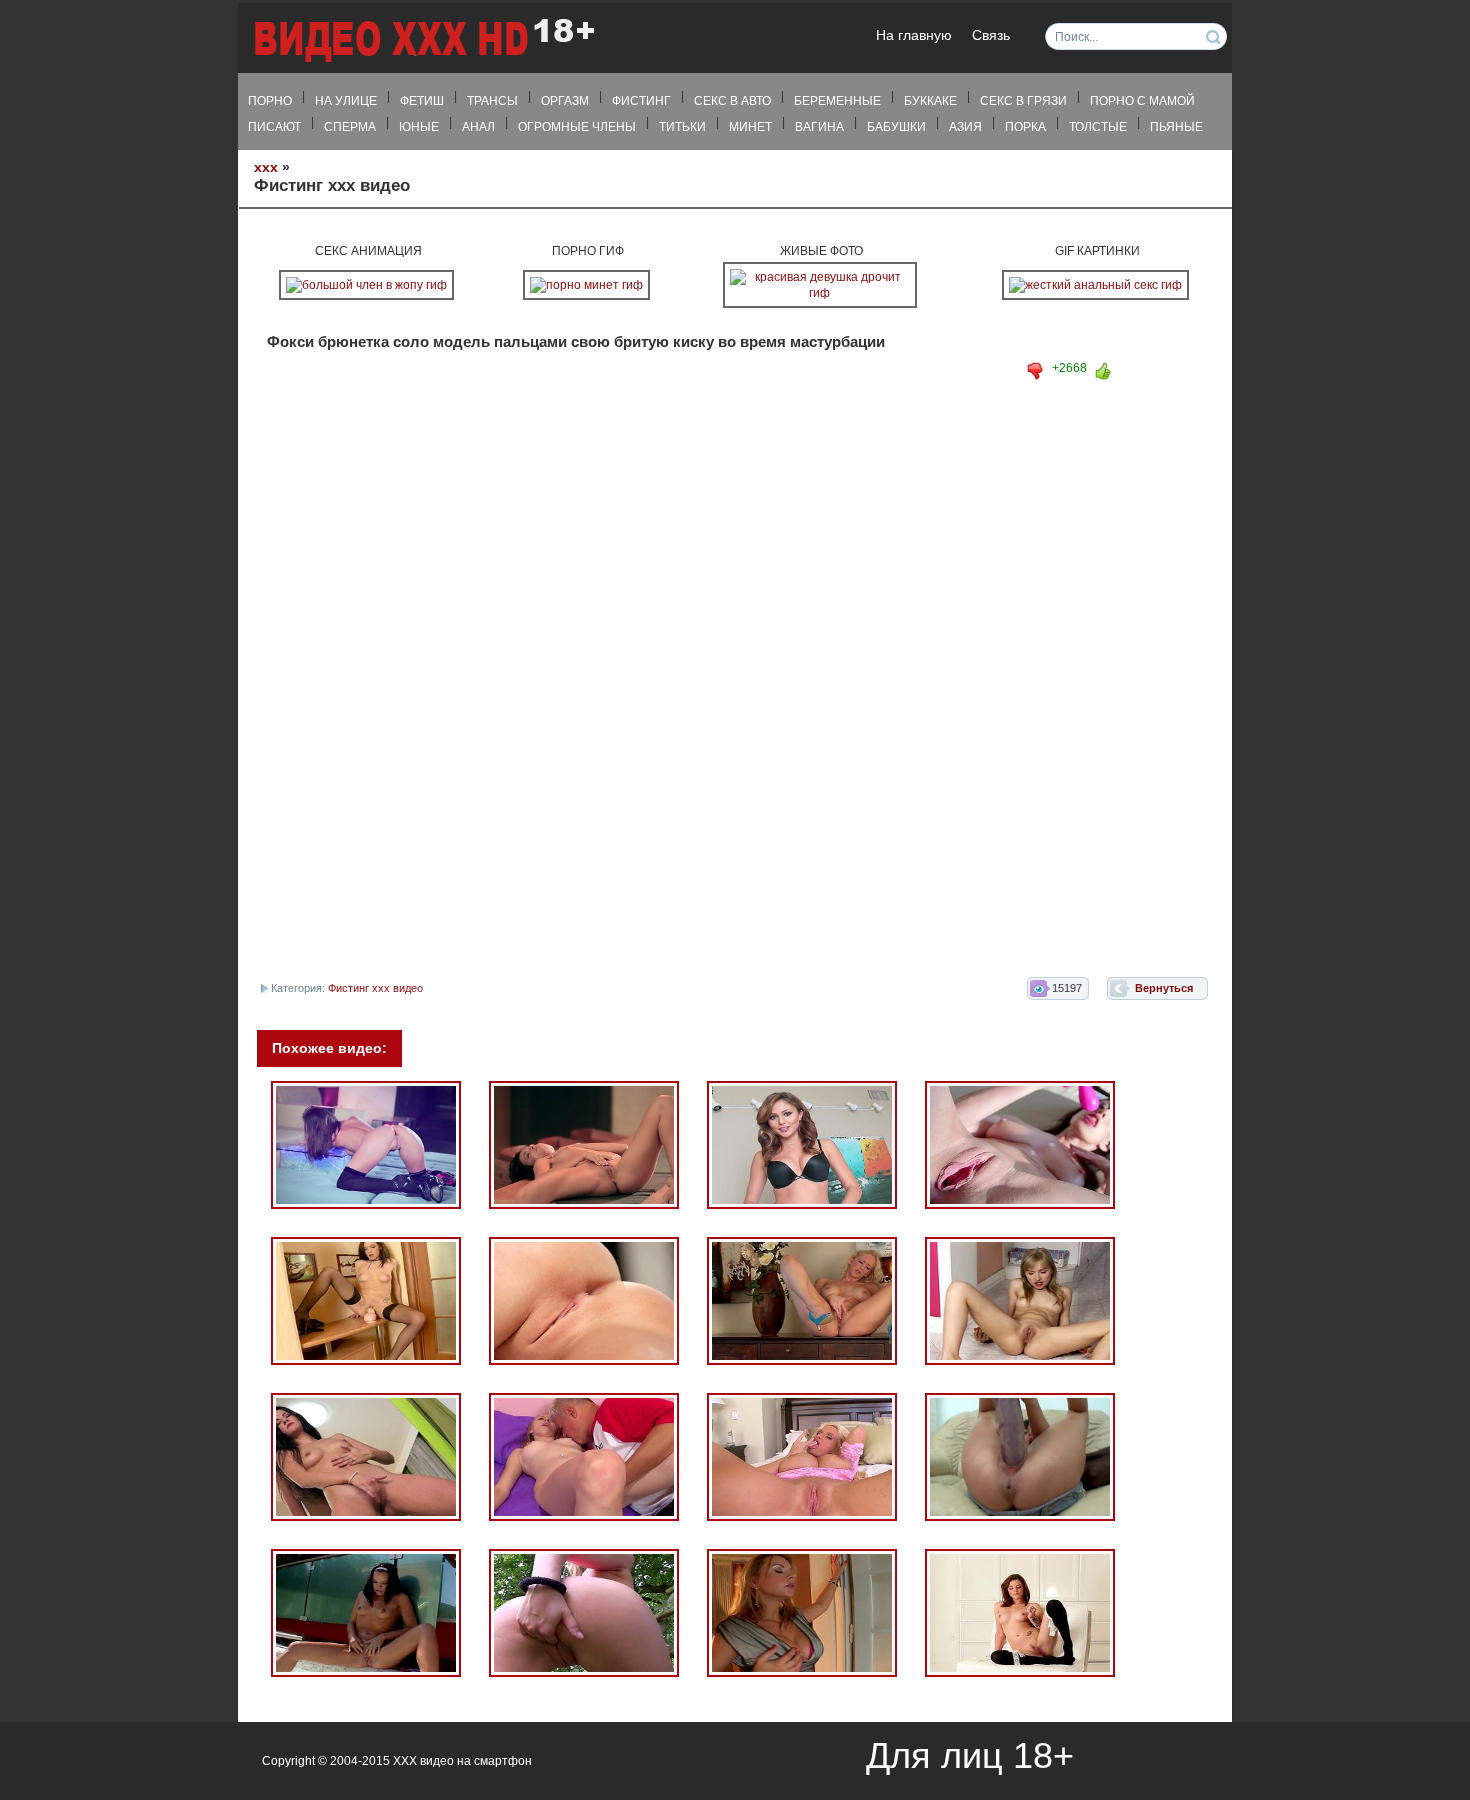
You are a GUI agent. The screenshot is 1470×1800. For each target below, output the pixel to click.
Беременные (837, 101)
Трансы (492, 101)
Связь (991, 35)
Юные (419, 127)
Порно (270, 101)
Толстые (1098, 127)
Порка (1025, 127)
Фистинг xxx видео (375, 988)
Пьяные (1176, 127)
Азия (965, 127)
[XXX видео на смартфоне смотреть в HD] (423, 39)
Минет (750, 127)
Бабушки (896, 127)
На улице (346, 101)
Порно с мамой (1142, 101)
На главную (914, 35)
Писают (274, 127)
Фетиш (422, 101)
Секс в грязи (1023, 101)
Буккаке (930, 101)
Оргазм (565, 101)
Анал (478, 127)
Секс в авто (732, 101)
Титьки (682, 127)
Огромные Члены (577, 127)
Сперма (350, 127)
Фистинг (641, 101)
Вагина (819, 127)
